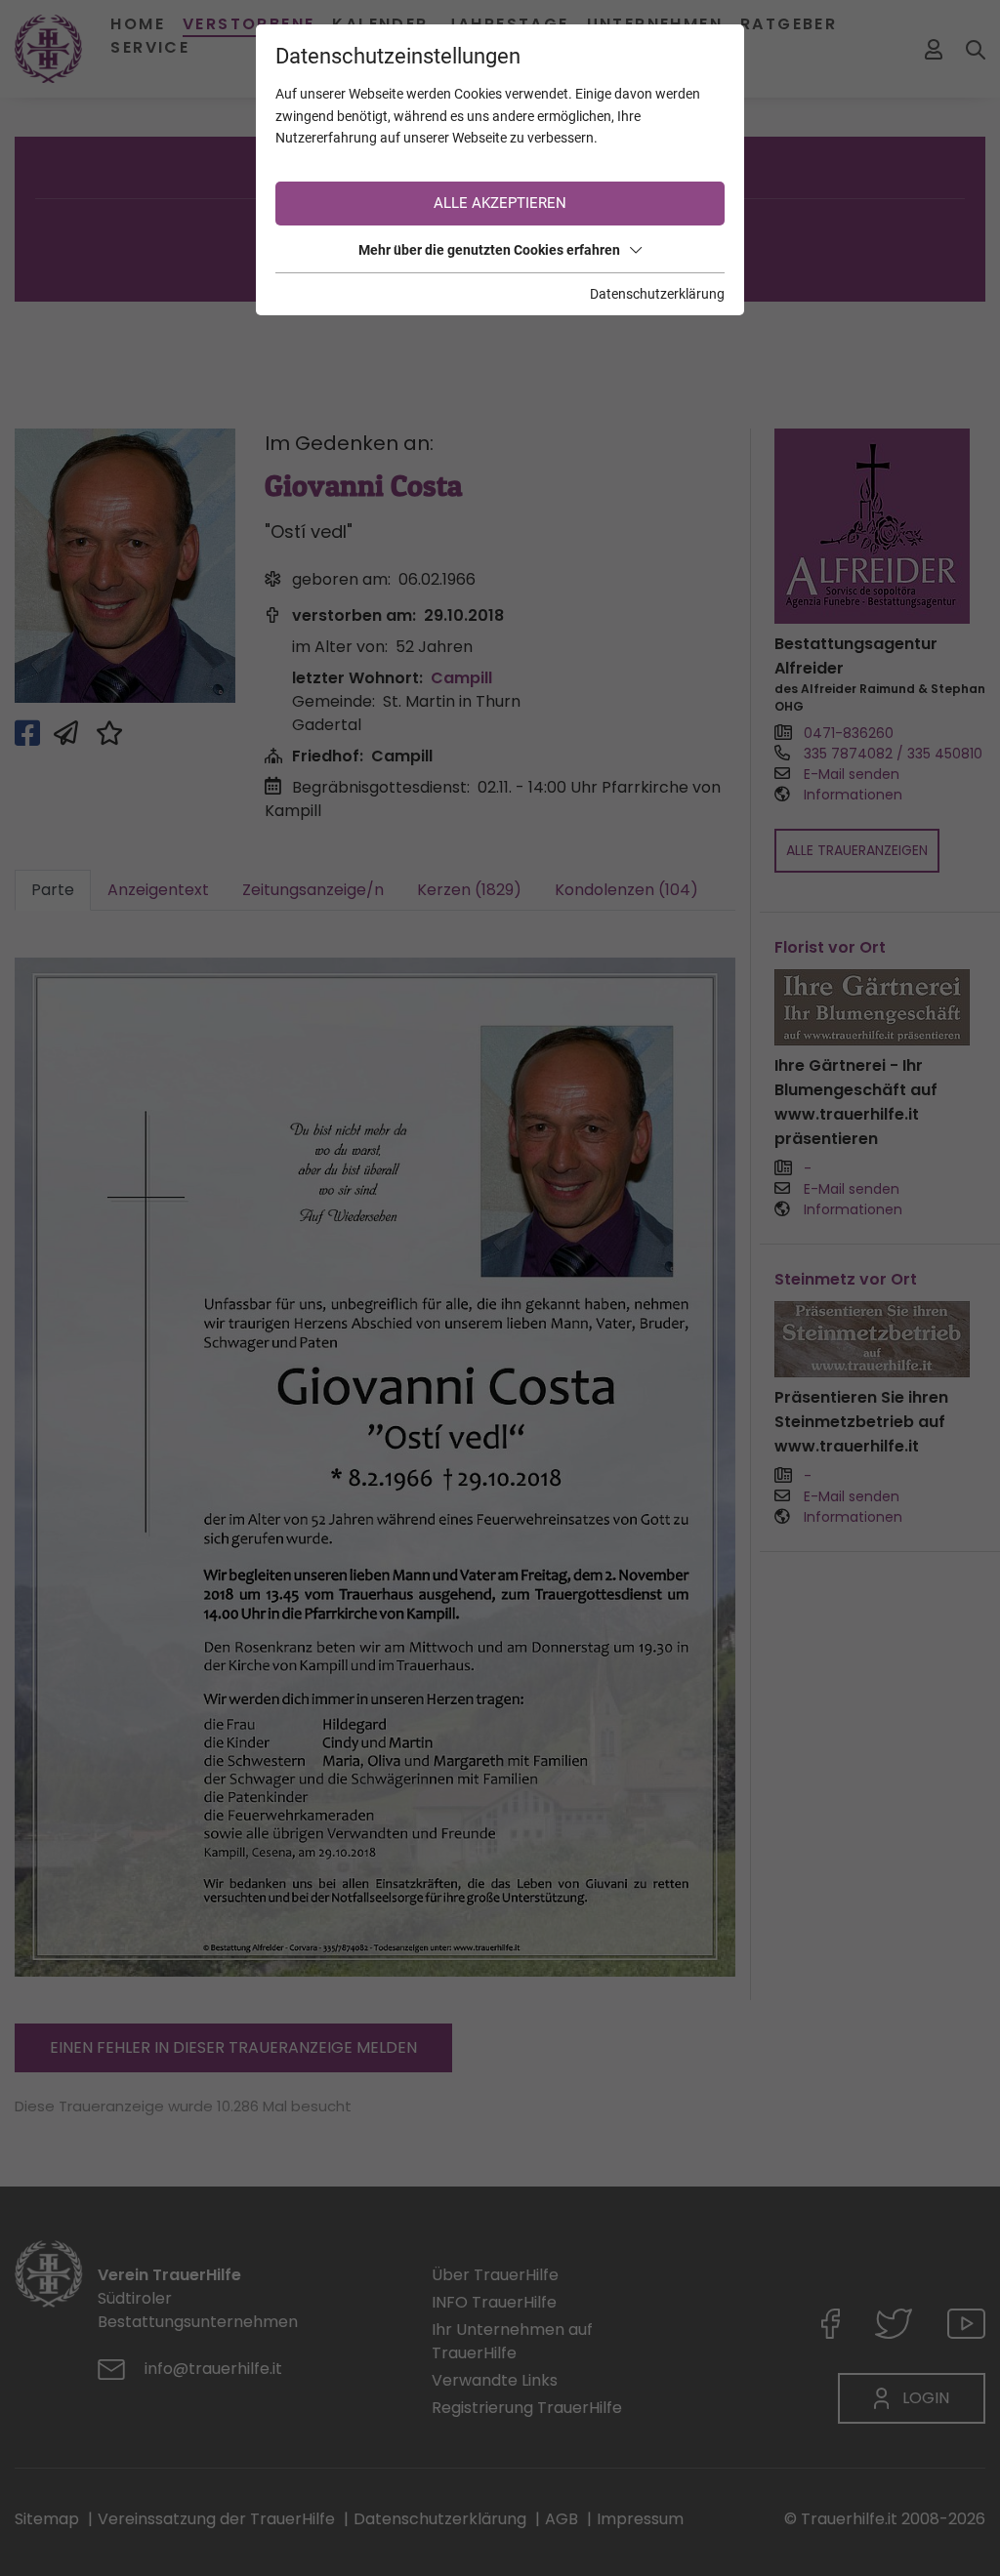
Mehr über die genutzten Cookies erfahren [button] (489, 250)
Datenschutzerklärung (657, 294)
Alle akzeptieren (500, 203)
